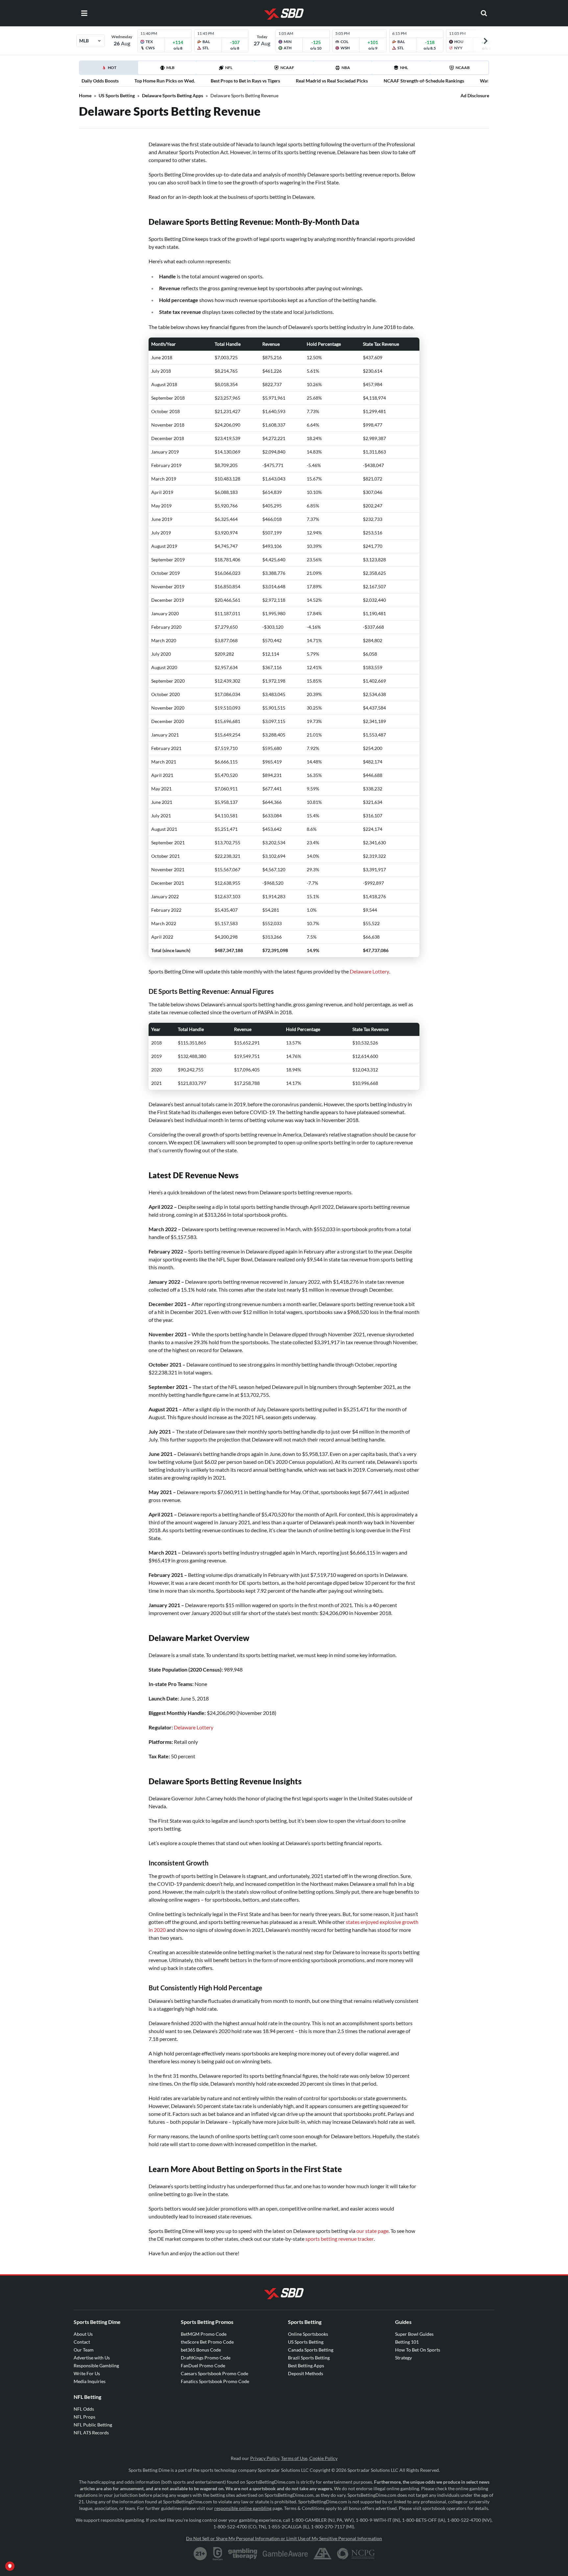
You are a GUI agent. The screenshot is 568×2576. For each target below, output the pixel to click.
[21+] (201, 2554)
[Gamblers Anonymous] (322, 2554)
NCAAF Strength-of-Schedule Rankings (424, 81)
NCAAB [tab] (463, 68)
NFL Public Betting (93, 2425)
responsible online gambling (243, 2508)
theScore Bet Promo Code (207, 2342)
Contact (82, 2342)
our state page (372, 2231)
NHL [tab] (404, 68)
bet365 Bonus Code (201, 2350)
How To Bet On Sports (418, 2350)
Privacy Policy (265, 2458)
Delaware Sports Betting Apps (173, 95)
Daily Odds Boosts (100, 81)
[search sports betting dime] (484, 13)
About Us (83, 2334)
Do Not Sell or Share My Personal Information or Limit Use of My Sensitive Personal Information (284, 2538)
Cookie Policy (323, 2458)
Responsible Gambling (96, 2365)
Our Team (84, 2350)
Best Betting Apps (306, 2365)
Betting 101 (407, 2342)
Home (85, 95)
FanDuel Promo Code (203, 2365)
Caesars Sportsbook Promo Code (214, 2373)
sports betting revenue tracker (340, 2239)
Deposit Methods (306, 2373)
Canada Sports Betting (311, 2350)
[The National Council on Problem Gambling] (356, 2554)
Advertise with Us (92, 2358)
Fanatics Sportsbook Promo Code (215, 2381)
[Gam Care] (218, 2554)
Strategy (403, 2358)
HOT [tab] (110, 70)
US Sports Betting (117, 95)
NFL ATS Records (91, 2433)
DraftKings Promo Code (206, 2358)
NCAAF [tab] (287, 68)
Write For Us (87, 2373)
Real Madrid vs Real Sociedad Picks (332, 81)
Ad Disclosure (475, 95)
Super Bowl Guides (414, 2334)
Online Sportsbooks (308, 2334)
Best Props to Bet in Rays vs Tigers (245, 81)
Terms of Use (294, 2458)
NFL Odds (84, 2409)
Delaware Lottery (369, 971)
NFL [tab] (229, 68)
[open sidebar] (84, 13)
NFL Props (84, 2417)
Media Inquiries (90, 2381)
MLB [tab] (170, 68)
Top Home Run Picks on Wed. (165, 81)
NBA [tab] (346, 68)
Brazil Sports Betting (309, 2358)
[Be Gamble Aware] (285, 2554)
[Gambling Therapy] (243, 2554)
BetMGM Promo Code (204, 2334)
